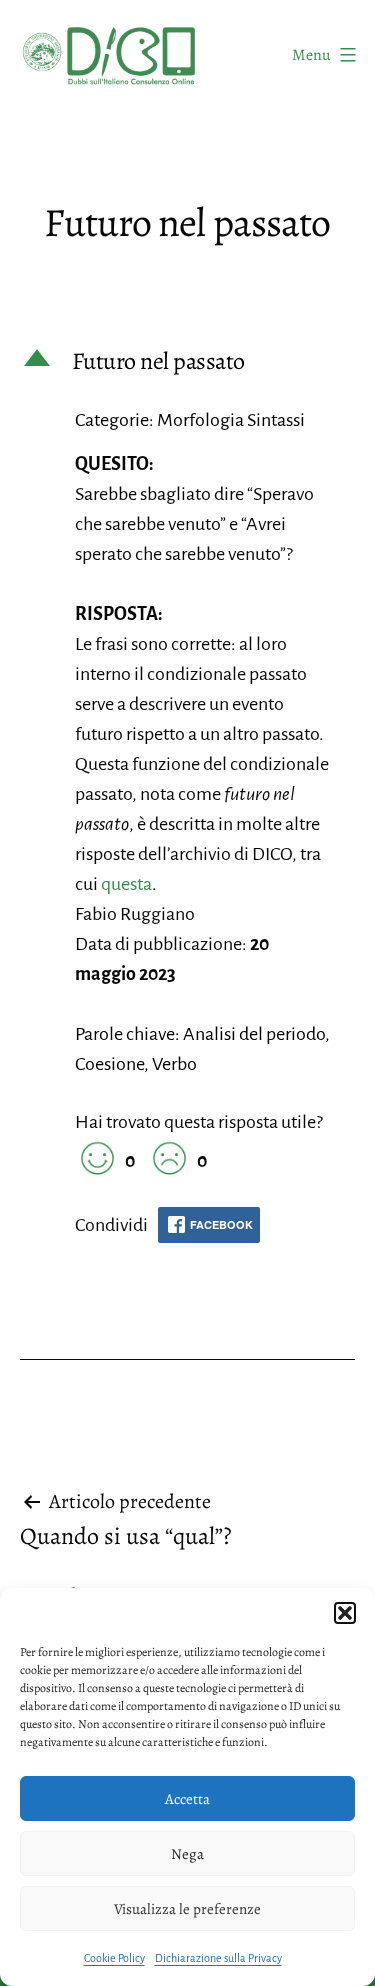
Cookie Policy (114, 1958)
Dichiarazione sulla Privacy (218, 1958)
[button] (345, 1613)
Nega (187, 1854)
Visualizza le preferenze (187, 1909)
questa (126, 884)
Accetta (187, 1799)
